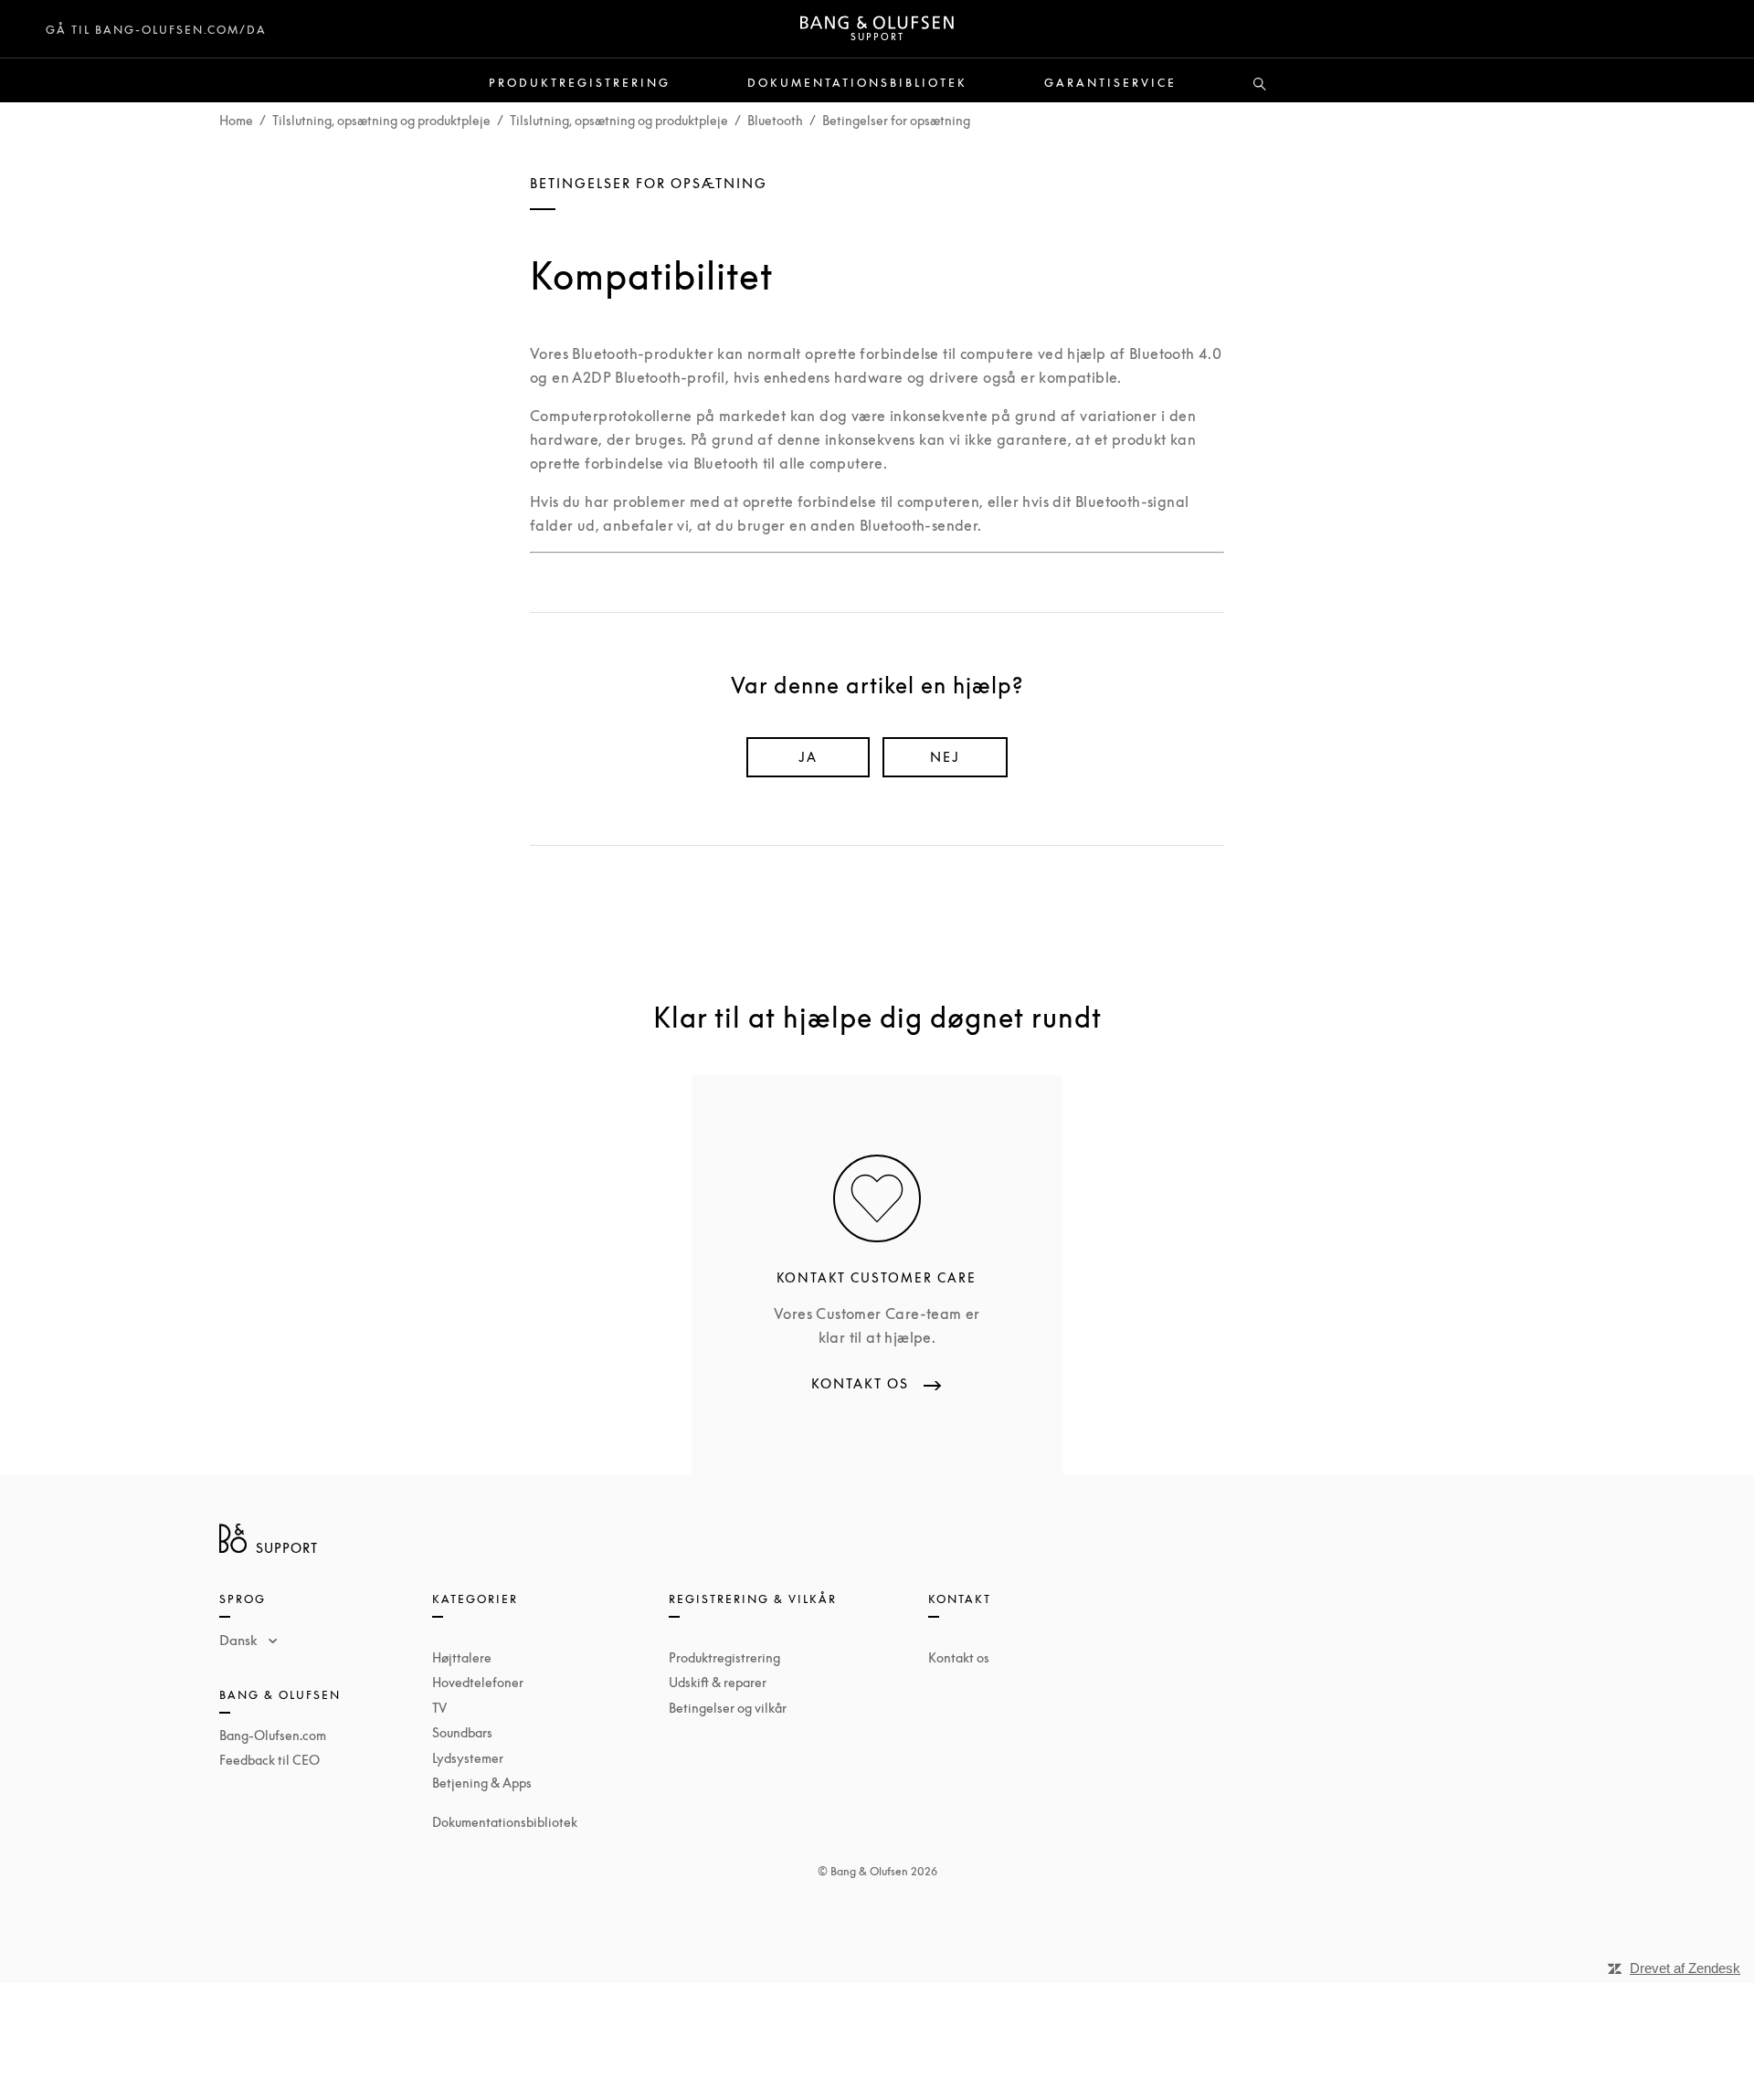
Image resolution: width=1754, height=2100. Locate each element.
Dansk (240, 1640)
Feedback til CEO (269, 1760)
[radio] (808, 757)
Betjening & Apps (482, 1783)
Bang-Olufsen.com (273, 1735)
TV (439, 1708)
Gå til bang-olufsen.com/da (156, 30)
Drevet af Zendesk (1685, 1968)
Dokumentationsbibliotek (857, 83)
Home (236, 120)
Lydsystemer (468, 1758)
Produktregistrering (580, 83)
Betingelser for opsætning (896, 120)
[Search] (1260, 85)
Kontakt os (959, 1657)
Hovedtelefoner (478, 1682)
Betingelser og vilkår (728, 1708)
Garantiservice (1110, 83)
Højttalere (462, 1657)
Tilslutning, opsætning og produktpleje (381, 120)
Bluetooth (775, 120)
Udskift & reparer (718, 1682)
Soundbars (462, 1732)
